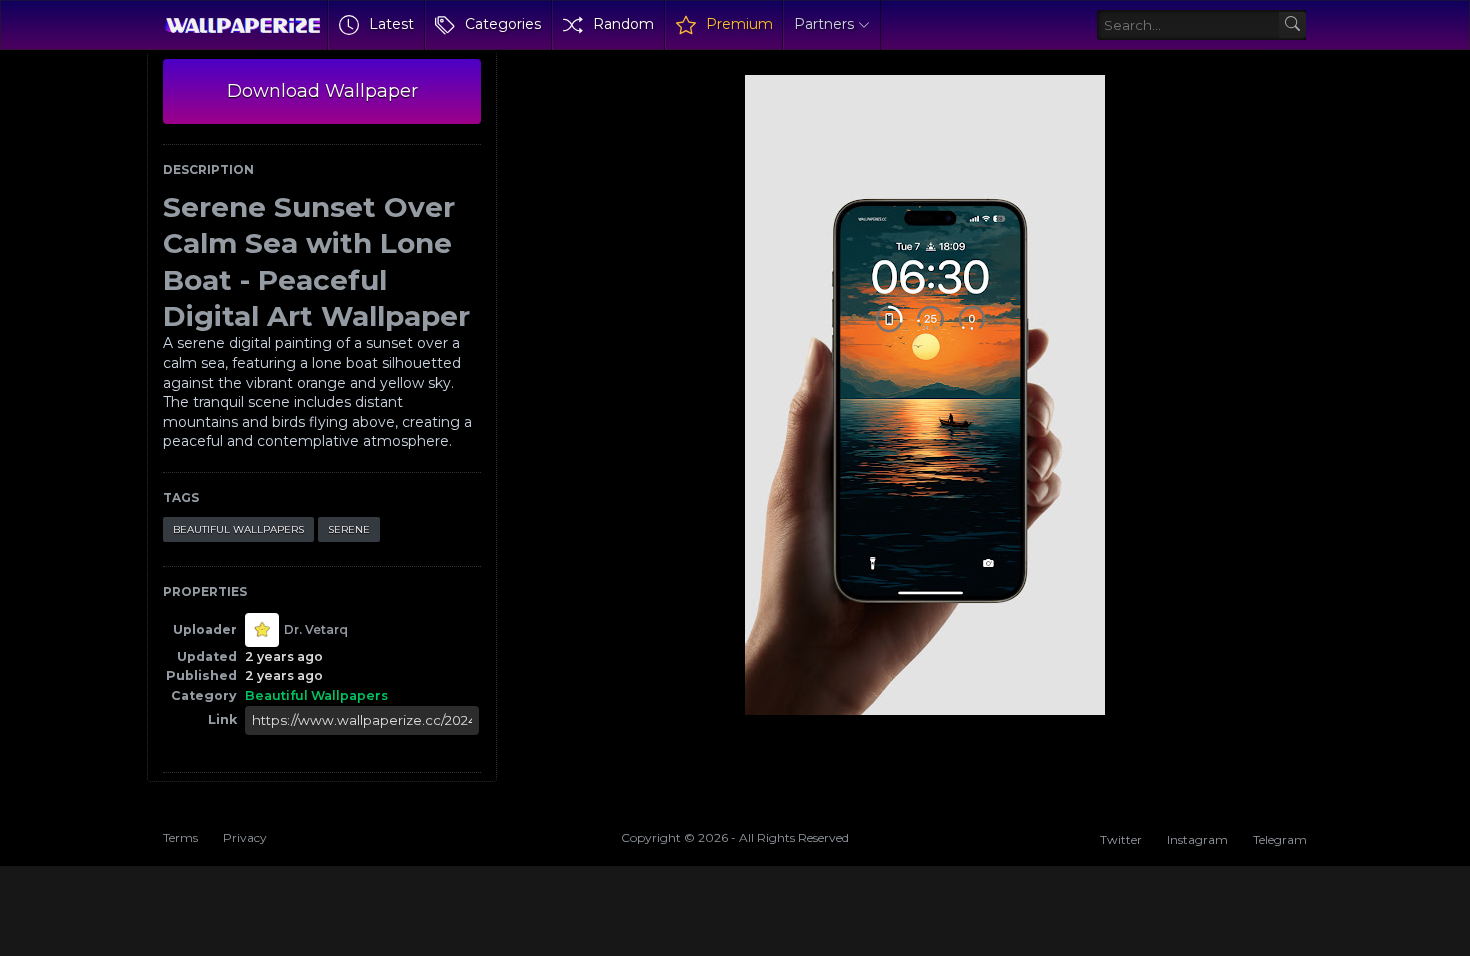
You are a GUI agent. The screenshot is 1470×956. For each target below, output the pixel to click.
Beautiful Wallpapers (238, 529)
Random (623, 24)
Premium (739, 24)
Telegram (1280, 839)
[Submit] (1292, 25)
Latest (391, 24)
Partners (824, 24)
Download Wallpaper (322, 91)
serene (349, 529)
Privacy (245, 837)
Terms (180, 837)
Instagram (1197, 839)
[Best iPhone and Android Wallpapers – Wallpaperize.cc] (242, 25)
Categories (503, 24)
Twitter (1121, 839)
